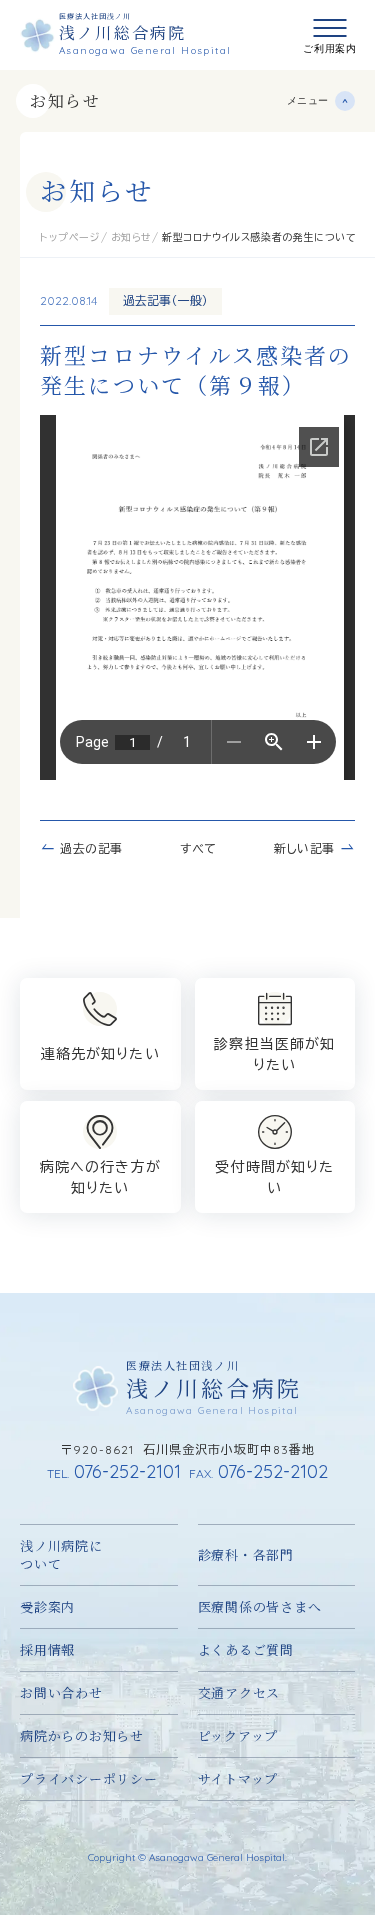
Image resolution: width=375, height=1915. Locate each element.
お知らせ (65, 100)
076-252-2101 (114, 1471)
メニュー (308, 100)
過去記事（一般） (165, 300)
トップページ (70, 237)
